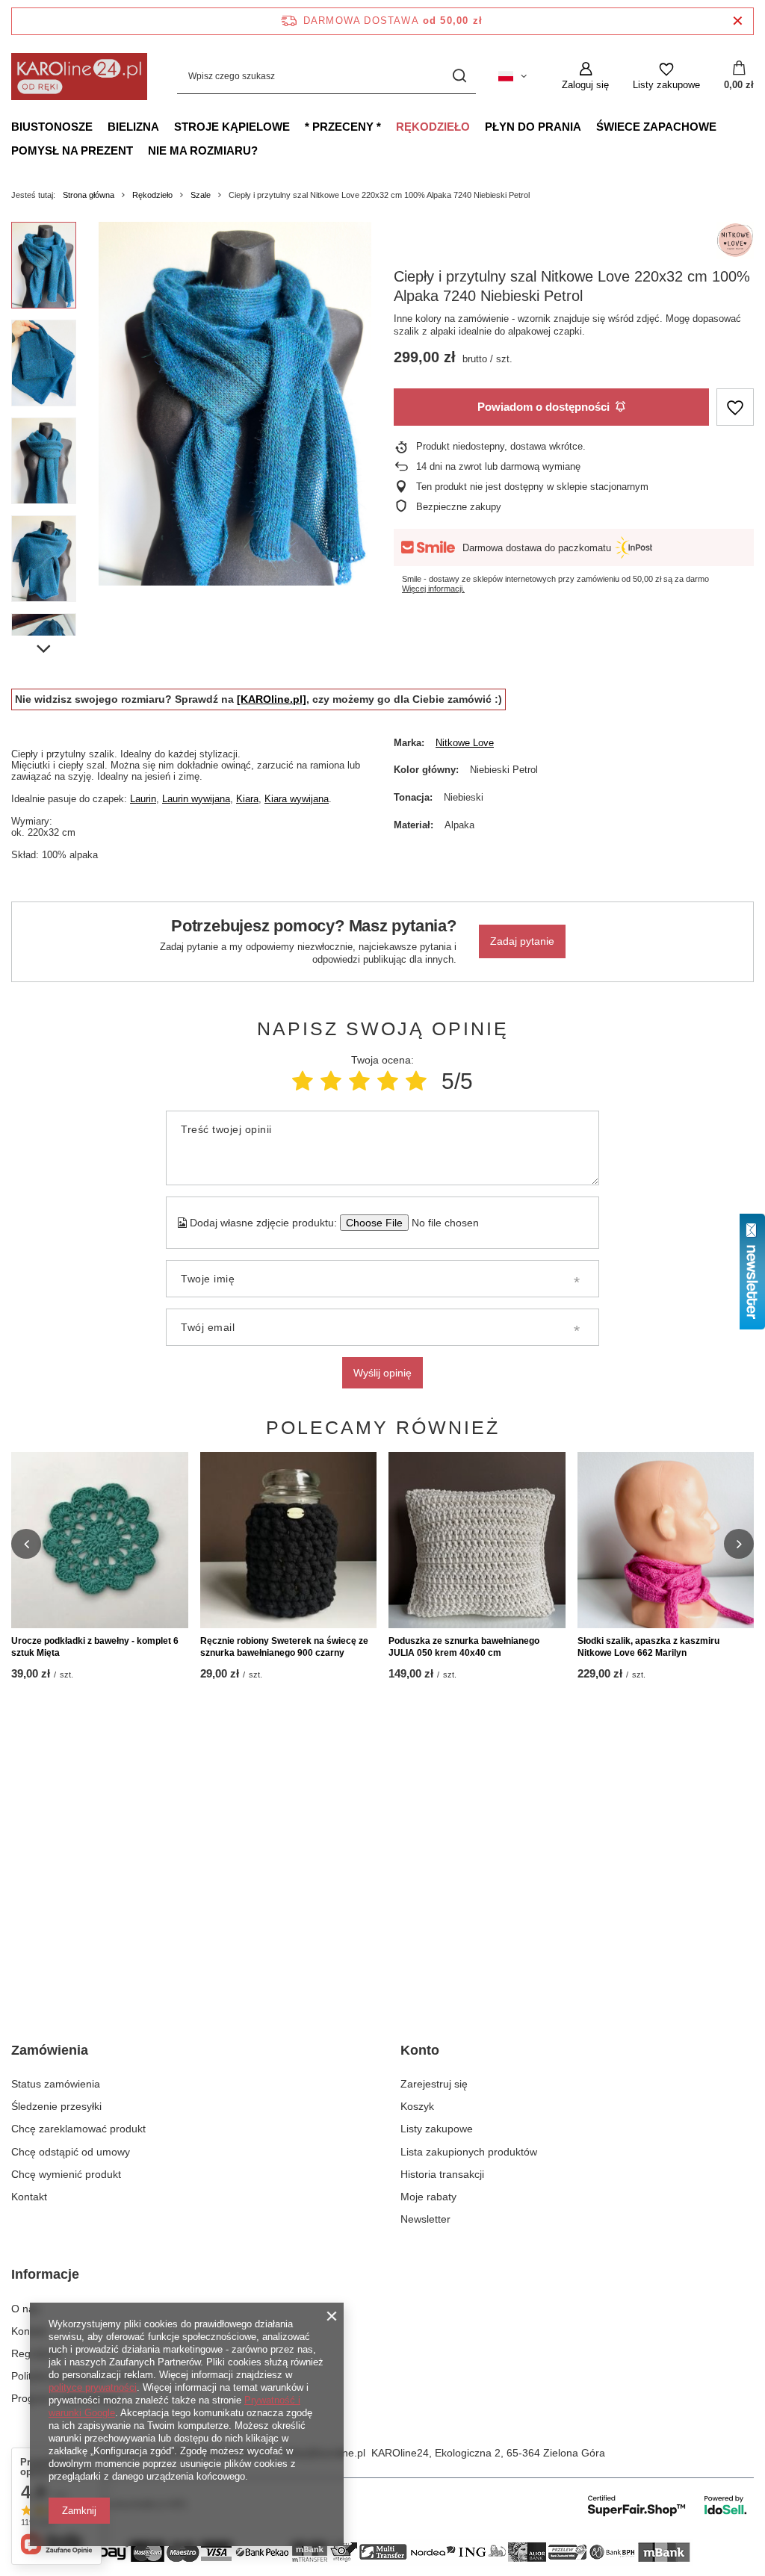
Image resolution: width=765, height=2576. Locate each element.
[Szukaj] (459, 77)
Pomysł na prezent (72, 150)
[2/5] (331, 1081)
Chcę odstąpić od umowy (71, 2152)
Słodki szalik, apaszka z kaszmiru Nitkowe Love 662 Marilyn (648, 1647)
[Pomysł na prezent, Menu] (140, 150)
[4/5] (388, 1081)
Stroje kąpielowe (232, 127)
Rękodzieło (433, 127)
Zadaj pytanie (522, 941)
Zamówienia (50, 2050)
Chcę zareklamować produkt (78, 2129)
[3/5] (359, 1081)
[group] (235, 404)
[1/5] (303, 1081)
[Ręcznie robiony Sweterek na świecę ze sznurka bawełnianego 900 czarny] (289, 1540)
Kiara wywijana (297, 799)
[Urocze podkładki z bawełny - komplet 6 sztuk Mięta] (100, 1540)
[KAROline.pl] (272, 699)
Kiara (247, 799)
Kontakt (29, 2197)
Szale (201, 195)
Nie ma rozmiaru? (203, 150)
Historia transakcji (442, 2174)
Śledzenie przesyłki (56, 2106)
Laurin (143, 799)
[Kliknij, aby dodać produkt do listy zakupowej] (735, 407)
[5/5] (416, 1081)
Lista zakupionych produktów (469, 2152)
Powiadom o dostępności (543, 407)
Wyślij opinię (382, 1373)
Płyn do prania (533, 127)
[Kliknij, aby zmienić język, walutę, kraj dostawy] (512, 76)
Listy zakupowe (437, 2129)
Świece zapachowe (656, 127)
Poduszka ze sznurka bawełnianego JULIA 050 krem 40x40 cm (464, 1647)
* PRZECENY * (343, 127)
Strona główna (89, 195)
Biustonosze (52, 127)
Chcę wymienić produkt (66, 2174)
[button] (26, 1544)
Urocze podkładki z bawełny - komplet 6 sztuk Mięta (95, 1647)
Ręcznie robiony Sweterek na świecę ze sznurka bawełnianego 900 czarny (284, 1647)
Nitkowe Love (465, 743)
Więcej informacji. (433, 589)
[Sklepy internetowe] (668, 2505)
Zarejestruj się (434, 2084)
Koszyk (417, 2106)
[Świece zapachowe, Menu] (724, 126)
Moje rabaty (428, 2197)
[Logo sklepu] (79, 77)
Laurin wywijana (196, 799)
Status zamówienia (56, 2084)
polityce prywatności (93, 2387)
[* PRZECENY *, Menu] (388, 126)
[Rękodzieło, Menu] (477, 126)
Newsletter (425, 2219)
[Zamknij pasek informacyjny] (738, 21)
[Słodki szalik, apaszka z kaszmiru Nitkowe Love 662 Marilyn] (666, 1540)
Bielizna (133, 127)
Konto (420, 2050)
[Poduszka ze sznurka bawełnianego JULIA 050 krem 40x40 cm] (477, 1540)
